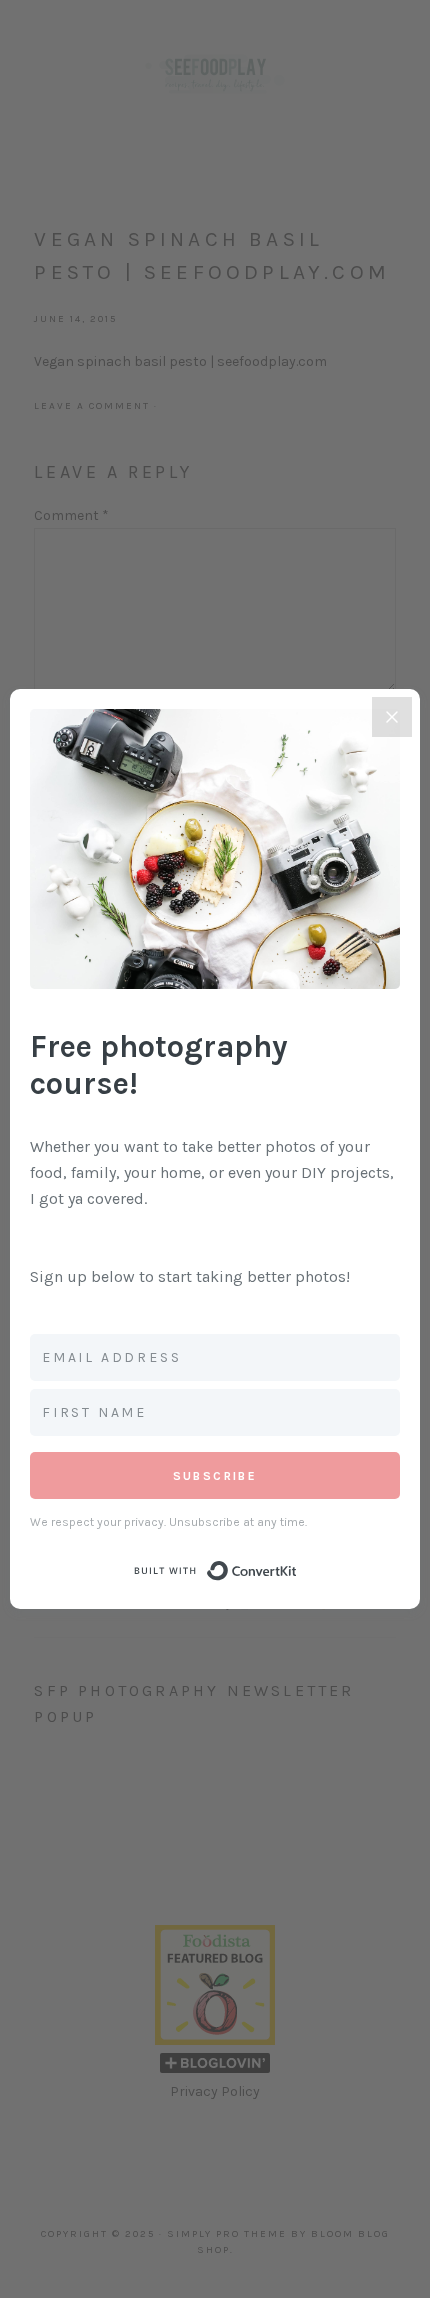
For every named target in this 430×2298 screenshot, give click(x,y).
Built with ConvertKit (297, 1564)
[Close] (392, 717)
